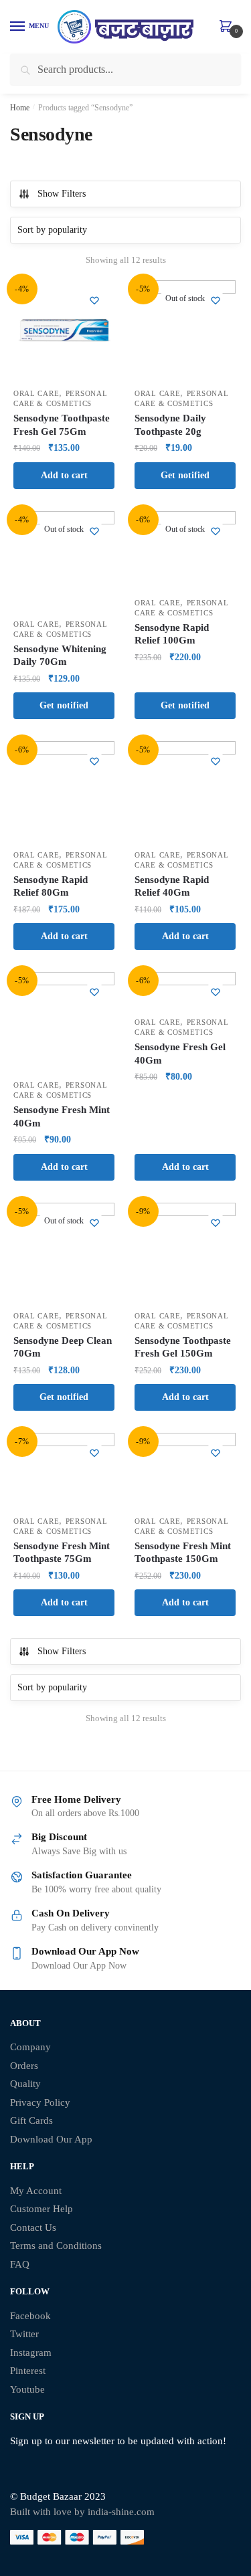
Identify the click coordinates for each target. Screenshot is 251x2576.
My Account (36, 2191)
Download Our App (51, 2139)
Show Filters (62, 194)
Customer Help (41, 2209)
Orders (24, 2066)
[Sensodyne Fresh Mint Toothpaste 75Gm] (64, 1471)
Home (20, 108)
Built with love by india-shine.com (82, 2512)
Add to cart (64, 475)
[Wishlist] (94, 300)
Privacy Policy (40, 2102)
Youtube (27, 2389)
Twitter (24, 2334)
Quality (25, 2084)
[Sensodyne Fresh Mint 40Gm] (64, 1022)
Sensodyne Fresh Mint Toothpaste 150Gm (183, 1553)
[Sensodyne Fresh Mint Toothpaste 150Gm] (185, 1471)
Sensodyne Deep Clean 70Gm (63, 1347)
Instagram (31, 2353)
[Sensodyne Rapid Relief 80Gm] (64, 792)
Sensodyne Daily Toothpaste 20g (170, 425)
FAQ (20, 2264)
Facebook (30, 2316)
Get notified (185, 475)
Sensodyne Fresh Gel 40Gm (180, 1054)
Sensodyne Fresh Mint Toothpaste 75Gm (62, 1553)
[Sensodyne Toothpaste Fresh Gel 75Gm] (64, 331)
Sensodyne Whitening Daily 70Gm (60, 656)
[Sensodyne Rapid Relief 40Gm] (185, 792)
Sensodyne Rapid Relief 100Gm (172, 634)
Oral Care (36, 393)
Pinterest (28, 2371)
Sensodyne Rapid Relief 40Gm (172, 886)
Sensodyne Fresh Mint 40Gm (62, 1116)
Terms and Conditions (56, 2246)
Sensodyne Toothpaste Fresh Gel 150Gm (183, 1347)
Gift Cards (31, 2120)
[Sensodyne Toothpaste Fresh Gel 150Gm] (185, 1253)
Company (30, 2047)
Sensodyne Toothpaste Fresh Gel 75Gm (62, 425)
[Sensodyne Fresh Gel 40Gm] (185, 991)
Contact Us (33, 2227)
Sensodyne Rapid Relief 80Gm (51, 886)
